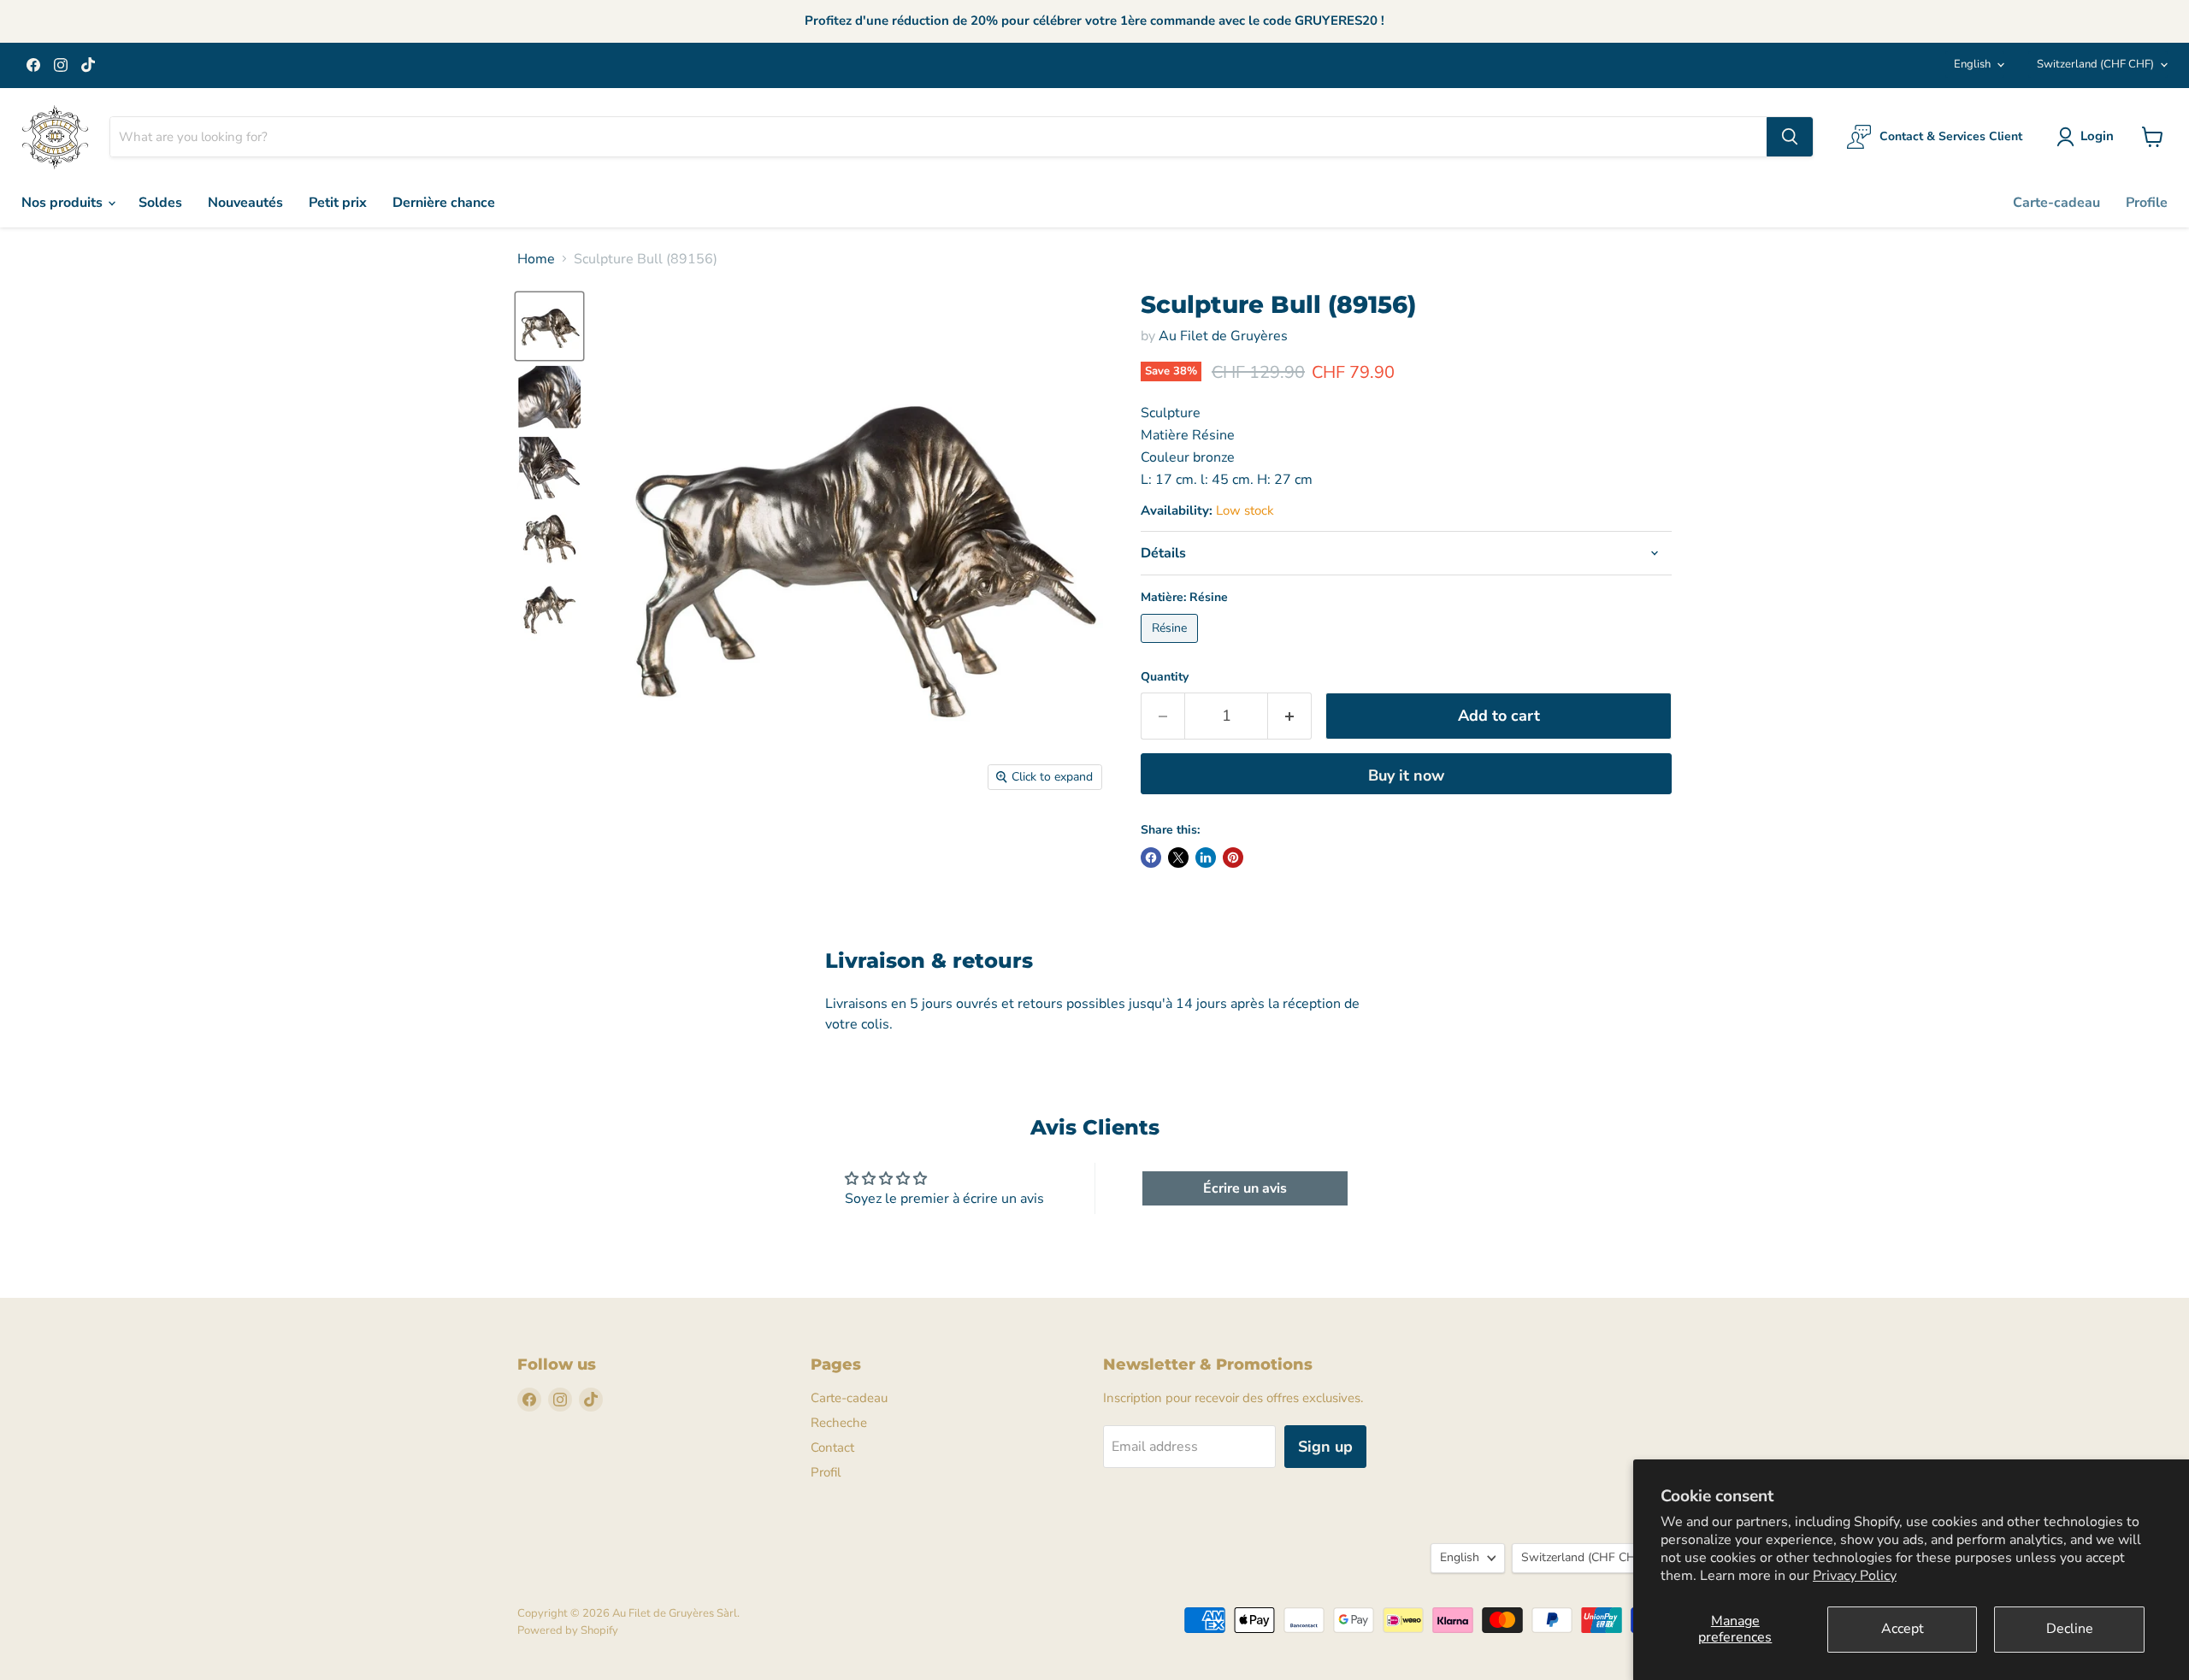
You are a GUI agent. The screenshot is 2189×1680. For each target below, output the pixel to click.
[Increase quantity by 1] (1290, 716)
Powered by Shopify (568, 1630)
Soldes (160, 203)
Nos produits (64, 203)
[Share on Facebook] (1151, 858)
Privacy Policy (1855, 1576)
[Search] (1790, 137)
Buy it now (1406, 775)
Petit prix (338, 203)
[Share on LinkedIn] (1206, 858)
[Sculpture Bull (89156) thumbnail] (549, 326)
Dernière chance (444, 203)
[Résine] (1171, 647)
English (1972, 64)
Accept (1903, 1629)
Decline (2070, 1629)
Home (536, 259)
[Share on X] (1178, 858)
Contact (832, 1447)
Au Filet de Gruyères (1223, 336)
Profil (826, 1472)
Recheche (839, 1423)
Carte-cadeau (2056, 203)
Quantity (1165, 677)
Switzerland (2095, 64)
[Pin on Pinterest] (1233, 858)
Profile (2147, 203)
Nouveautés (245, 203)
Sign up (1325, 1447)
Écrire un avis (1245, 1188)
